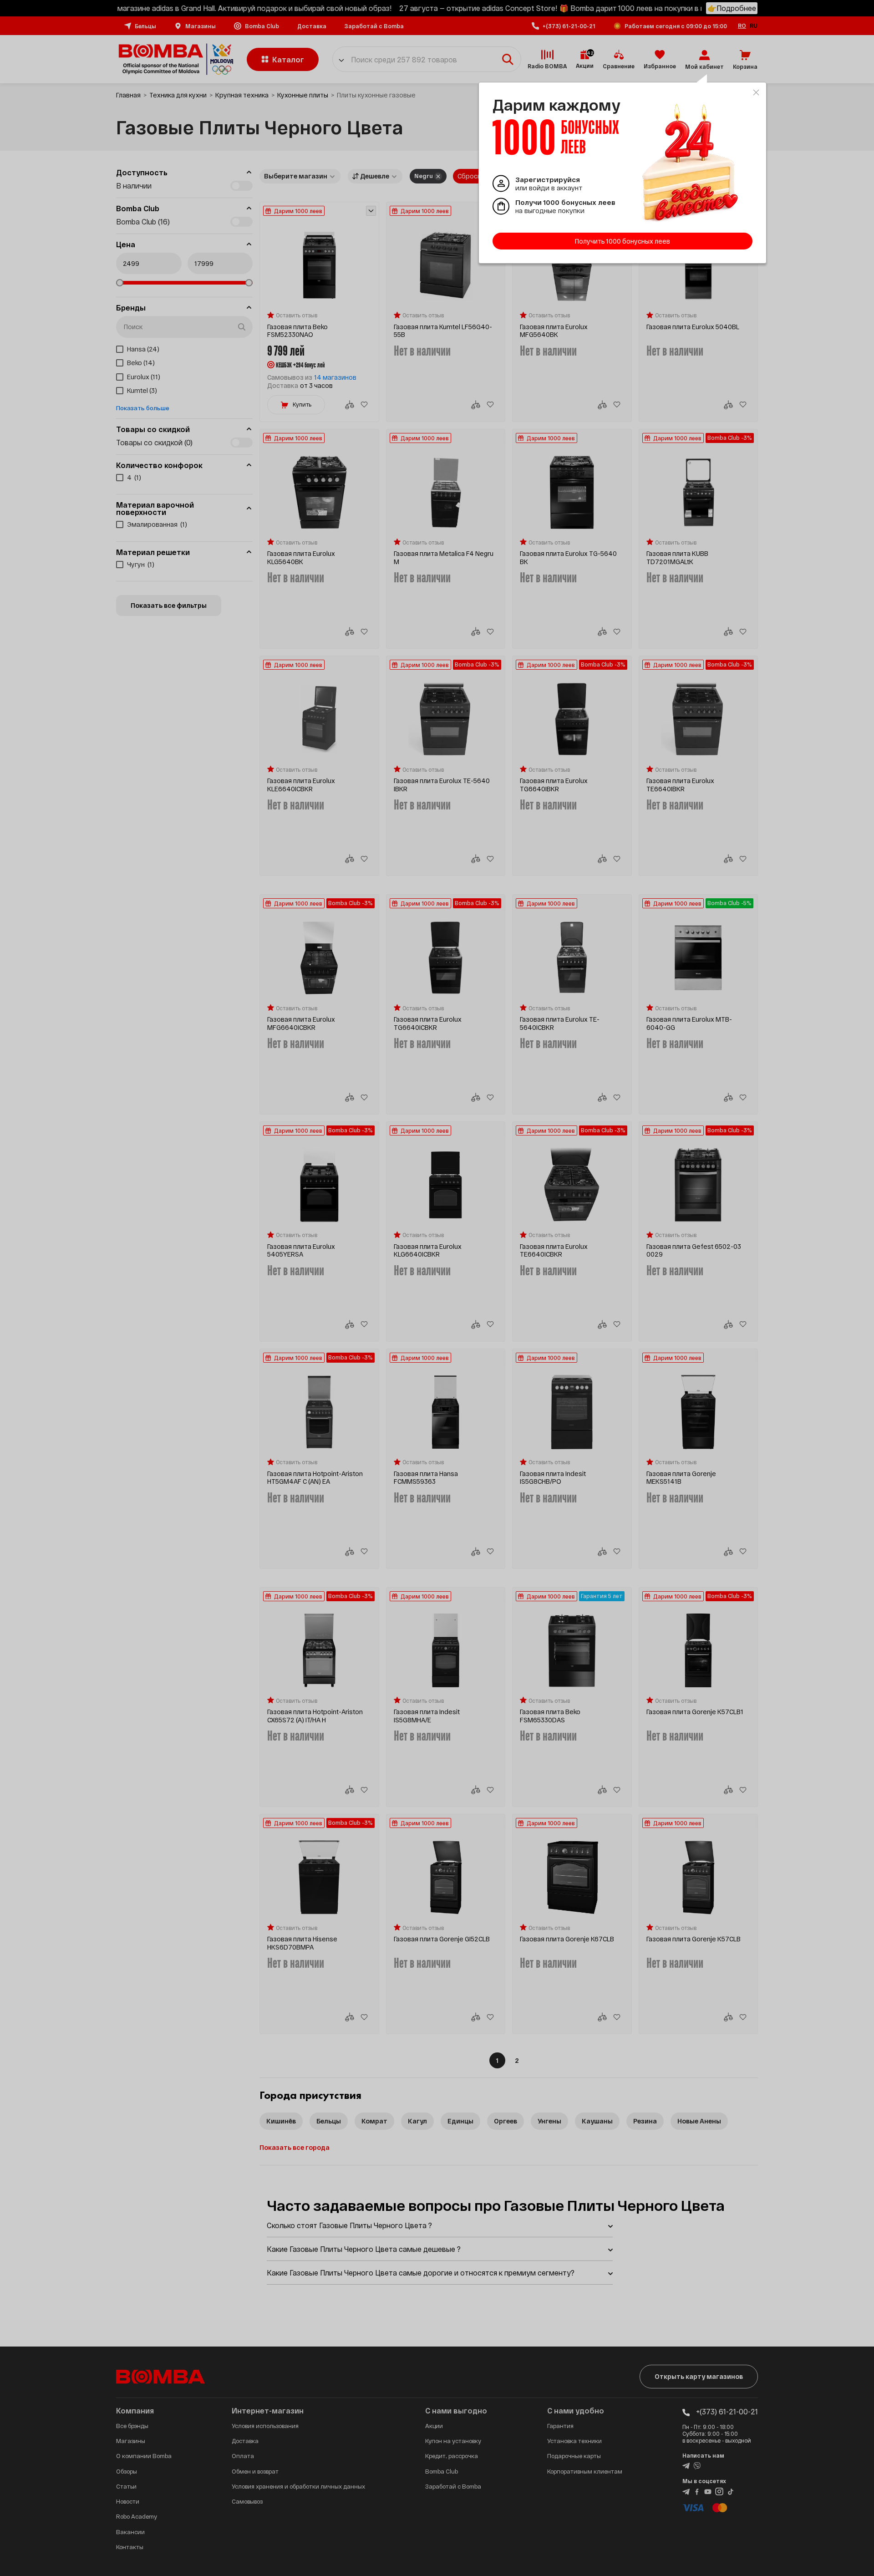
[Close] (756, 92)
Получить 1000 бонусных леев (622, 241)
